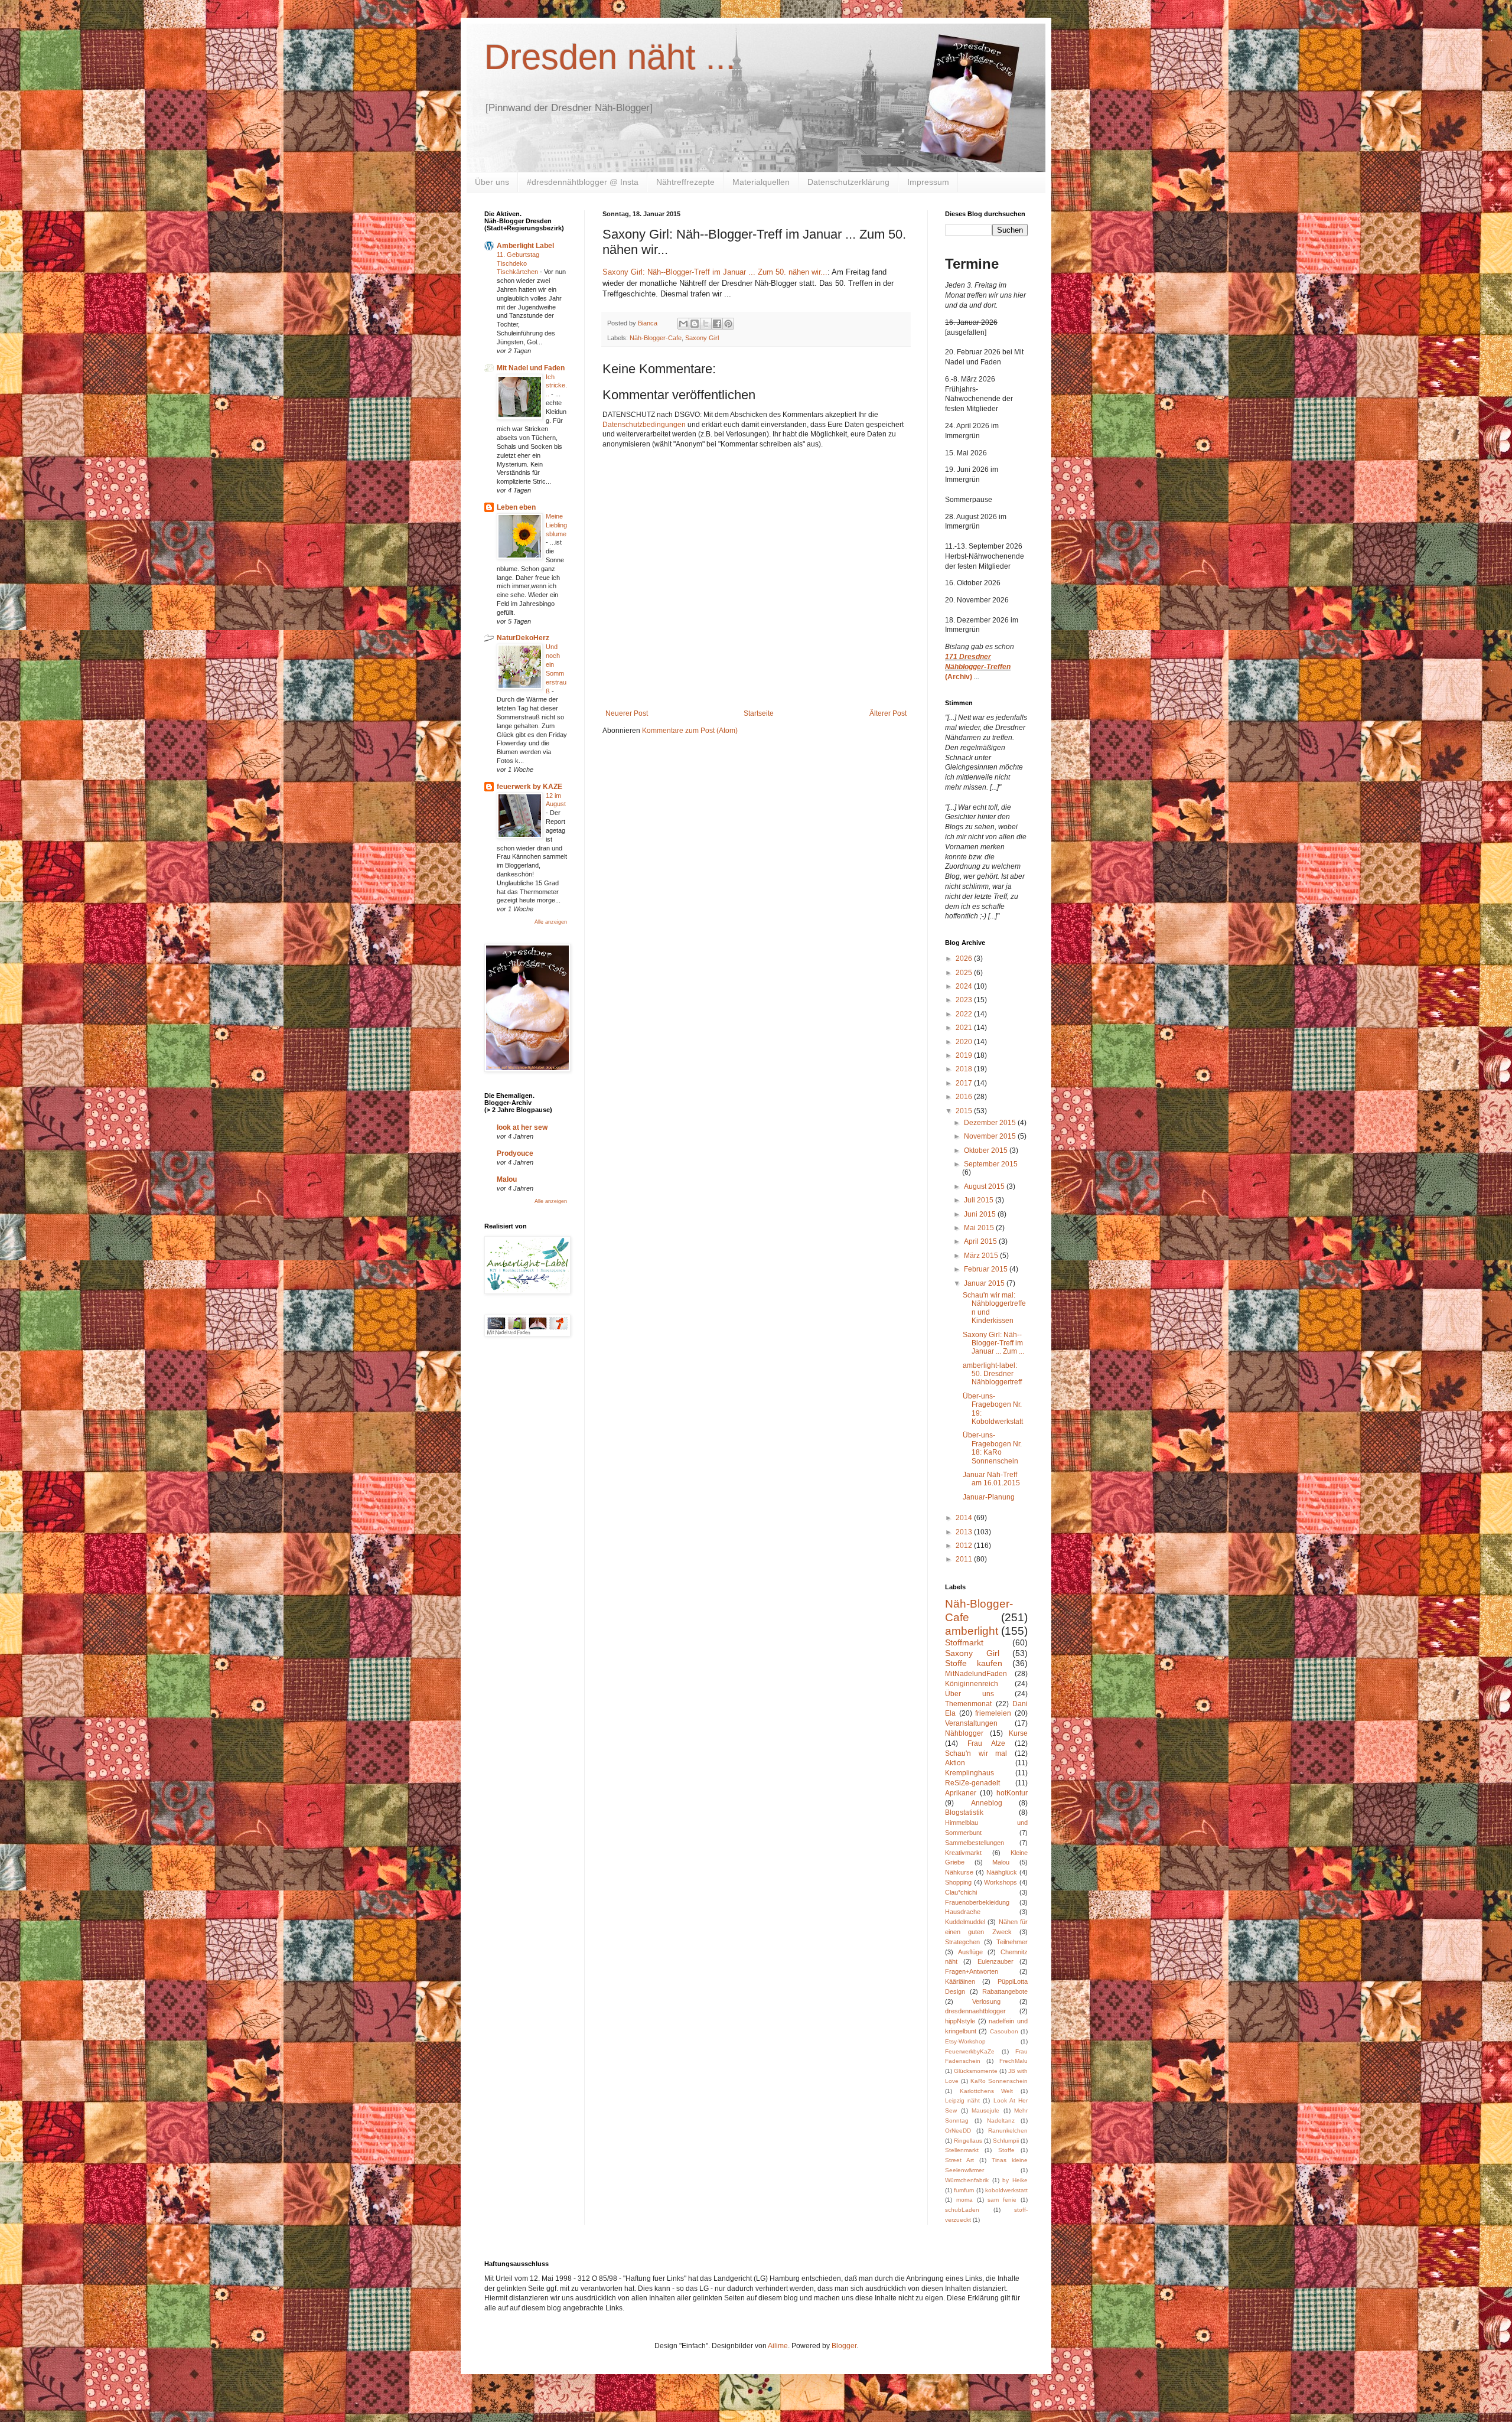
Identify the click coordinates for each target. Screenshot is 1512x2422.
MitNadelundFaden (976, 1674)
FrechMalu (1014, 2061)
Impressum (928, 182)
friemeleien (993, 1713)
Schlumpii (1006, 2141)
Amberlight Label (525, 246)
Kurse (1018, 1733)
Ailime (778, 2346)
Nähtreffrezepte (685, 182)
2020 (965, 1042)
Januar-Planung (989, 1497)
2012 (965, 1546)
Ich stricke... (556, 386)
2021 (965, 1028)
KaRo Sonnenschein (999, 2081)
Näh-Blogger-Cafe (656, 338)
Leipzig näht (962, 2100)
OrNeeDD (958, 2131)
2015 (965, 1111)
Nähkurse (959, 1872)
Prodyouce (515, 1153)
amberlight (972, 1631)
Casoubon (1004, 2031)
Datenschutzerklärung (848, 182)
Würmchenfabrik (967, 2180)
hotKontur (1012, 1793)
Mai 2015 (980, 1228)
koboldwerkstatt (1006, 2190)
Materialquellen (761, 182)
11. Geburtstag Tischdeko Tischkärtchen (518, 263)
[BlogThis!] (695, 324)
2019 (965, 1055)
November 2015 (991, 1136)
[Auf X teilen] (706, 324)
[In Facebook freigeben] (717, 324)
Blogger (844, 2346)
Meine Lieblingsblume (556, 525)
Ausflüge (970, 1952)
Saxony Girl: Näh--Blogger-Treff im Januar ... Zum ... (993, 1343)
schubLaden (962, 2210)
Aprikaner (961, 1793)
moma (964, 2200)
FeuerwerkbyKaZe (970, 2051)
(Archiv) (959, 677)
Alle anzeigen (551, 922)
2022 (965, 1014)
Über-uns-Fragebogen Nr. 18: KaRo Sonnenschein (992, 1448)
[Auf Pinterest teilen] (728, 324)
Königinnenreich (972, 1684)
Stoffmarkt (964, 1642)
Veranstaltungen (971, 1723)
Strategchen (962, 1942)
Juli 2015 (980, 1200)
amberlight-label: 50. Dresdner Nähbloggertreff (992, 1374)
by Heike (1015, 2180)
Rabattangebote (1005, 1991)
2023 (965, 1000)
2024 (965, 986)
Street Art (959, 2160)
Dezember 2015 (991, 1123)
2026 (965, 959)
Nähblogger (964, 1733)
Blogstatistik (964, 1813)
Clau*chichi (961, 1892)
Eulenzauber (995, 1961)
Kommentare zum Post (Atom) (690, 731)
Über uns (492, 182)
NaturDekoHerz (523, 638)
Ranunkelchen (1008, 2131)
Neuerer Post (627, 713)
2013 (965, 1532)
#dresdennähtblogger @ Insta (583, 182)
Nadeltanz (1001, 2121)
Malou (507, 1179)
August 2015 (985, 1186)
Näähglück (1002, 1872)
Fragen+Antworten (972, 1971)
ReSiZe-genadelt (972, 1783)
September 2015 (991, 1164)
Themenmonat (968, 1704)
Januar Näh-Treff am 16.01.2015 (991, 1479)
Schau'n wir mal (976, 1753)
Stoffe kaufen (974, 1663)
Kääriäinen (960, 1981)
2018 (965, 1069)
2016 (965, 1097)
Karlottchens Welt (987, 2091)
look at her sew (522, 1127)
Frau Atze (986, 1743)
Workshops (1001, 1882)
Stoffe (1006, 2150)
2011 (965, 1559)
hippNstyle (960, 2021)
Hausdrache (963, 1912)
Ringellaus (968, 2141)
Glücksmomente (976, 2071)
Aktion (955, 1763)
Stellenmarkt (962, 2150)
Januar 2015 (985, 1283)
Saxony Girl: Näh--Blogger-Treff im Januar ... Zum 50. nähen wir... (715, 272)
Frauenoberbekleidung (977, 1902)
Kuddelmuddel (965, 1922)
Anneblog (987, 1803)
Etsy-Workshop (965, 2041)
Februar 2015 (987, 1269)
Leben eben (516, 507)
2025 (965, 973)
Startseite (759, 713)
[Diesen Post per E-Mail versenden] (683, 324)
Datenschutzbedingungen (644, 425)
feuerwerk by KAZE (529, 787)
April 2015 (981, 1241)
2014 (965, 1518)
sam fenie (1002, 2200)
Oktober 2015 (987, 1150)
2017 (965, 1083)
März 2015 (982, 1256)
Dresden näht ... (610, 57)
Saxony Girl (702, 338)
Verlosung (986, 2002)
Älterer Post (888, 713)
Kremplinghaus (970, 1773)
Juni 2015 (981, 1214)
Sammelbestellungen (975, 1843)
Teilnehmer (1012, 1942)
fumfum (964, 2190)
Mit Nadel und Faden (531, 368)
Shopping (958, 1882)
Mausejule (985, 2110)
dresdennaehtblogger (975, 2011)
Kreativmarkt (963, 1853)
